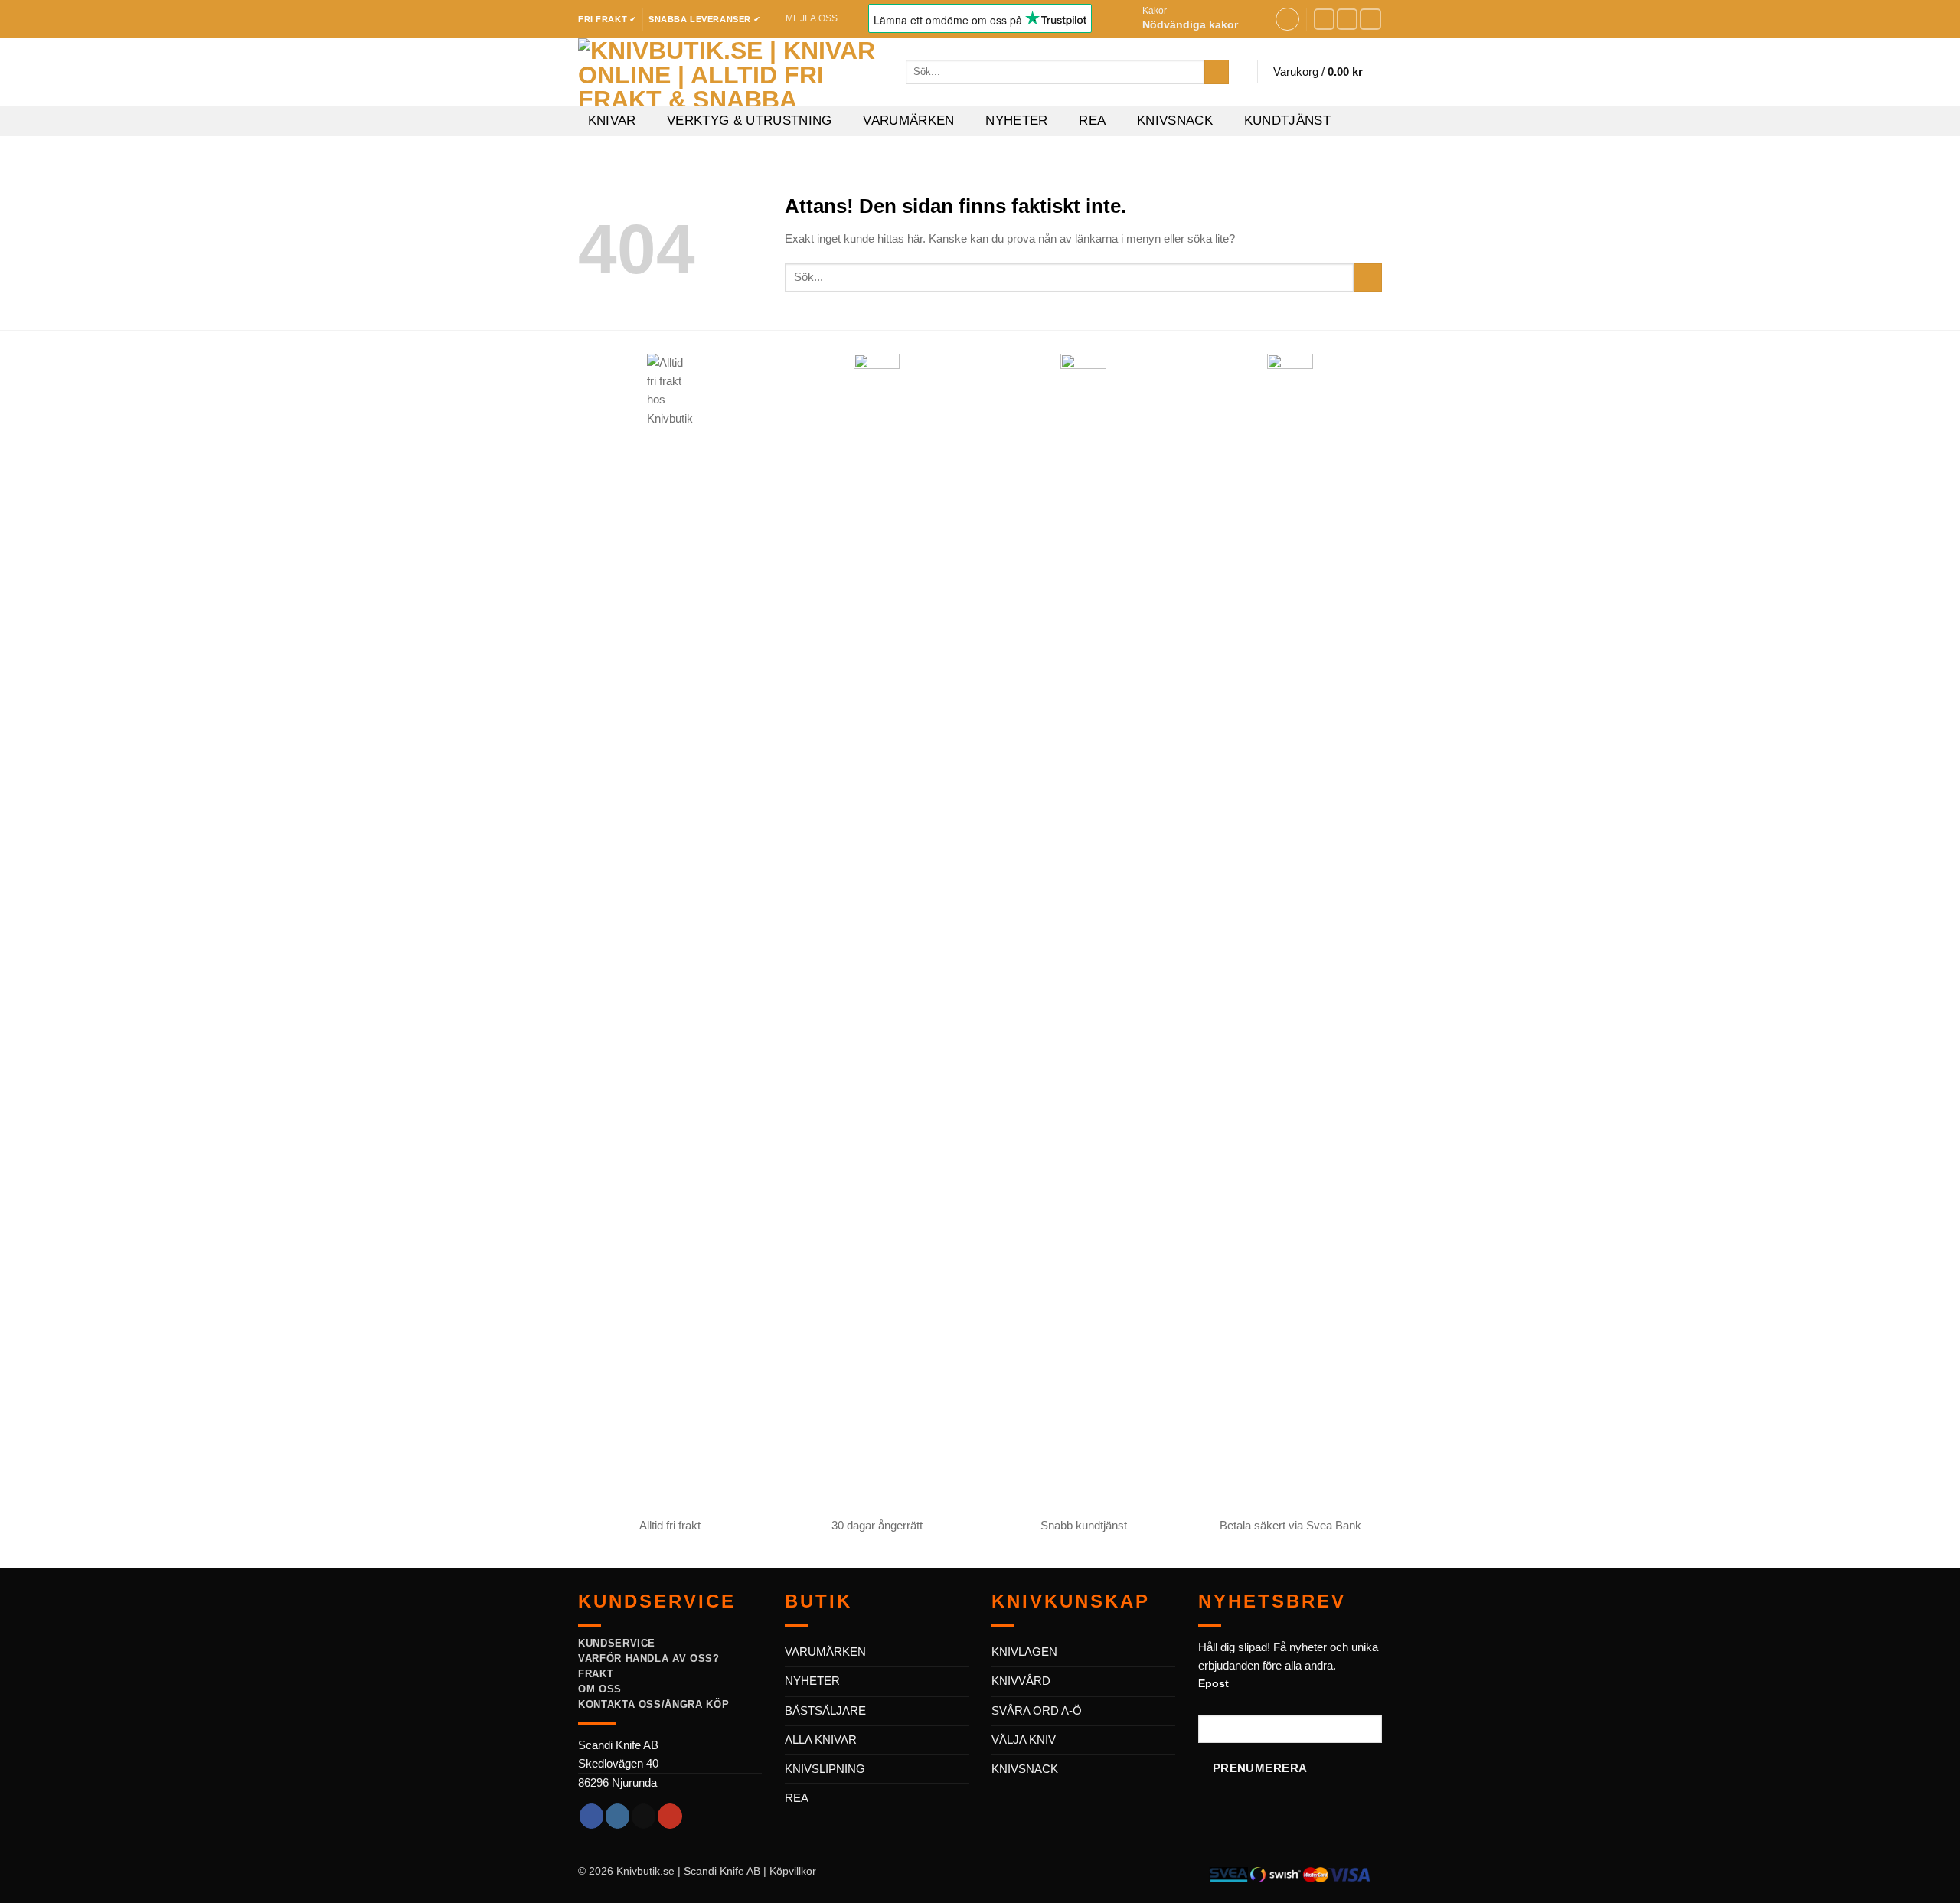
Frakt (596, 1674)
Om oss (600, 1689)
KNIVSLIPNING (825, 1769)
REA (1092, 121)
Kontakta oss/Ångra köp (653, 1704)
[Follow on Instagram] (1347, 19)
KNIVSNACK (1025, 1769)
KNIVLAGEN (1024, 1652)
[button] (1203, 19)
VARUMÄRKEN (825, 1652)
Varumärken (908, 121)
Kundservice (617, 1643)
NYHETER (812, 1681)
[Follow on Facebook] (1325, 19)
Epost (1214, 1684)
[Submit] (1216, 72)
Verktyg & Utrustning (750, 121)
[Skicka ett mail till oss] (644, 1816)
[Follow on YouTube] (1370, 19)
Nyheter (1016, 121)
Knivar (612, 121)
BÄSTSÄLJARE (825, 1710)
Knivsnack (1175, 121)
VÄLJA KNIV (1024, 1740)
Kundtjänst (1287, 121)
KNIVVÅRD (1021, 1681)
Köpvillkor (793, 1871)
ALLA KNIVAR (821, 1740)
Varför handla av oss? (649, 1658)
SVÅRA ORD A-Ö (1037, 1710)
